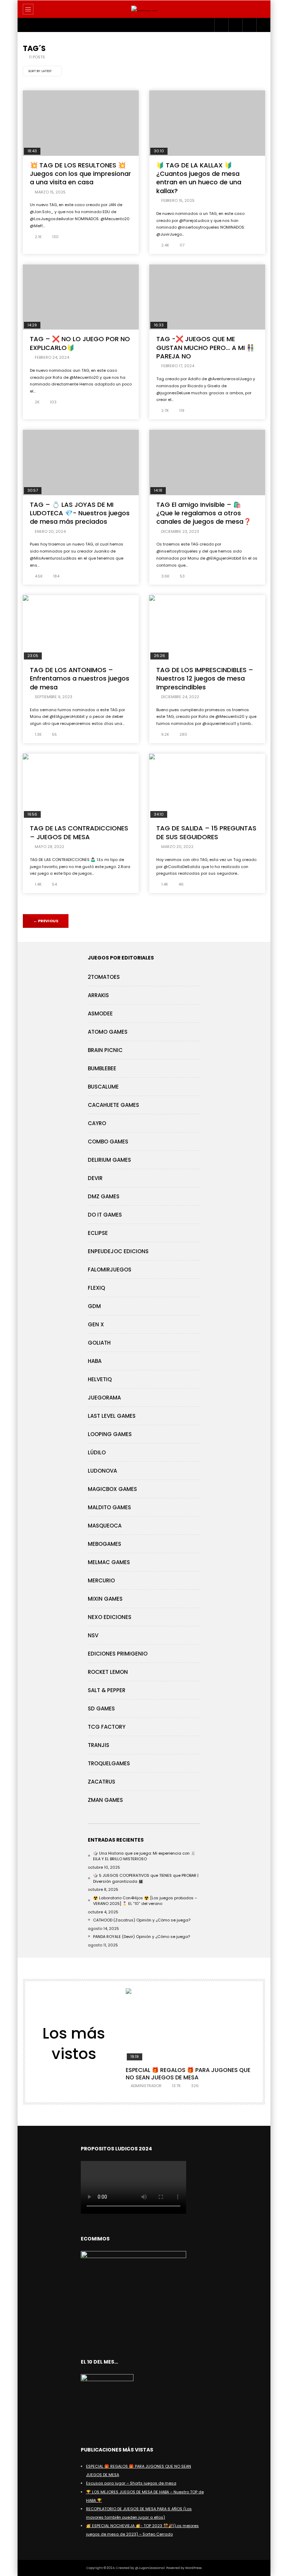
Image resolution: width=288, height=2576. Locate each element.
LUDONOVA (102, 1471)
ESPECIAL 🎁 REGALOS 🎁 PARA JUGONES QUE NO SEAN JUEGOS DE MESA (188, 2074)
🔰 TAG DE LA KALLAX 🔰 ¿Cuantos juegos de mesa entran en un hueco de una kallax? (199, 178)
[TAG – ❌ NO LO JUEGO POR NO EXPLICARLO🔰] (81, 297)
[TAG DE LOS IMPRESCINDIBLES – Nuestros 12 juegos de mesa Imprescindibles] (207, 628)
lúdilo (97, 1452)
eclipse (98, 1233)
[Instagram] (221, 25)
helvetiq (100, 1379)
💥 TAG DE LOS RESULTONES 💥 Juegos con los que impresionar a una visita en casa (80, 174)
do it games (105, 1215)
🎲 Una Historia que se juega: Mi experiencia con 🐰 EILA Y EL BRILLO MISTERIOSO (144, 1856)
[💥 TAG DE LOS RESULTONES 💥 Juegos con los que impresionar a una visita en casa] (81, 123)
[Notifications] (263, 25)
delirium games (109, 1160)
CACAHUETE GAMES (113, 1105)
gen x (96, 1324)
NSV (93, 1635)
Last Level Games (112, 1416)
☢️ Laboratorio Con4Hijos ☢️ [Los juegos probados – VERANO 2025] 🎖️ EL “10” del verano (145, 1901)
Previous (46, 921)
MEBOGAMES (104, 1544)
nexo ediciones (110, 1617)
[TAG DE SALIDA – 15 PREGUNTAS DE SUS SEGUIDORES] (207, 786)
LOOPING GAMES (110, 1434)
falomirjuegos (110, 1270)
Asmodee (100, 1013)
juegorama (104, 1398)
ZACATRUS (102, 1782)
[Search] (262, 9)
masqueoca (105, 1526)
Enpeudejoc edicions (118, 1251)
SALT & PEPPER (107, 1690)
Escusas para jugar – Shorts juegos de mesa (131, 2483)
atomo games (108, 1032)
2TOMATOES (104, 977)
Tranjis (99, 1745)
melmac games (109, 1562)
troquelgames (109, 1763)
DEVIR (95, 1178)
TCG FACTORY (107, 1727)
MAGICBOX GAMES (112, 1489)
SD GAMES (101, 1708)
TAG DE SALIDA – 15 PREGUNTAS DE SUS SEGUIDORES (206, 832)
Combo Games (108, 1142)
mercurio (101, 1580)
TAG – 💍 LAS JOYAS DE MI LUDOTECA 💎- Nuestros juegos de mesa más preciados (80, 513)
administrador (146, 2086)
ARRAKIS (98, 995)
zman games (105, 1800)
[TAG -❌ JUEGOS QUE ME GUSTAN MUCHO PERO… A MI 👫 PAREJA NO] (207, 297)
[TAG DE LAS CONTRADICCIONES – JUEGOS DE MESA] (81, 786)
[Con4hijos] (144, 9)
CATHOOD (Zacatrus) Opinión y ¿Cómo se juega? (142, 1920)
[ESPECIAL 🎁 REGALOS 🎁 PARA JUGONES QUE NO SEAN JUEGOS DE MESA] (191, 2025)
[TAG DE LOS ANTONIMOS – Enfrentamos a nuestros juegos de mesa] (81, 628)
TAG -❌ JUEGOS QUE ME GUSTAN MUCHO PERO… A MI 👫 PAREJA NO (205, 347)
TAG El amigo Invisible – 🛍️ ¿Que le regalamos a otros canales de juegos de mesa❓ (204, 513)
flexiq (96, 1288)
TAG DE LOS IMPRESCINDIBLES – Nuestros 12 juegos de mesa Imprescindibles (205, 678)
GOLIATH (99, 1343)
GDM (94, 1306)
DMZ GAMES (104, 1196)
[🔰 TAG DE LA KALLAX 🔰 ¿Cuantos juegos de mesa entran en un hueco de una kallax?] (207, 123)
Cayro (97, 1123)
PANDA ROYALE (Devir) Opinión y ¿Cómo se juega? (142, 1937)
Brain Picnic (105, 1050)
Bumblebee (102, 1068)
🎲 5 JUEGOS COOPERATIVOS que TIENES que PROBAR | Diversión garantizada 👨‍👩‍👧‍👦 (146, 1878)
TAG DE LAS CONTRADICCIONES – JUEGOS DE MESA (79, 832)
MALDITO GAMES (109, 1507)
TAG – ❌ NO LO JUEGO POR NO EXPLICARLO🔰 (80, 343)
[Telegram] (235, 25)
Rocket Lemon (108, 1672)
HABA (95, 1361)
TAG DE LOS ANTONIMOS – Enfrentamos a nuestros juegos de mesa (80, 678)
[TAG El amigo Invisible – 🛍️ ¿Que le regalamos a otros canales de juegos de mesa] (207, 463)
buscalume (103, 1087)
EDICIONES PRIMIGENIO (118, 1654)
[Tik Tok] (249, 25)
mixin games (105, 1599)
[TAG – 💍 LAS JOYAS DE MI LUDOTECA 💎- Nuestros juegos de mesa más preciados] (81, 463)
